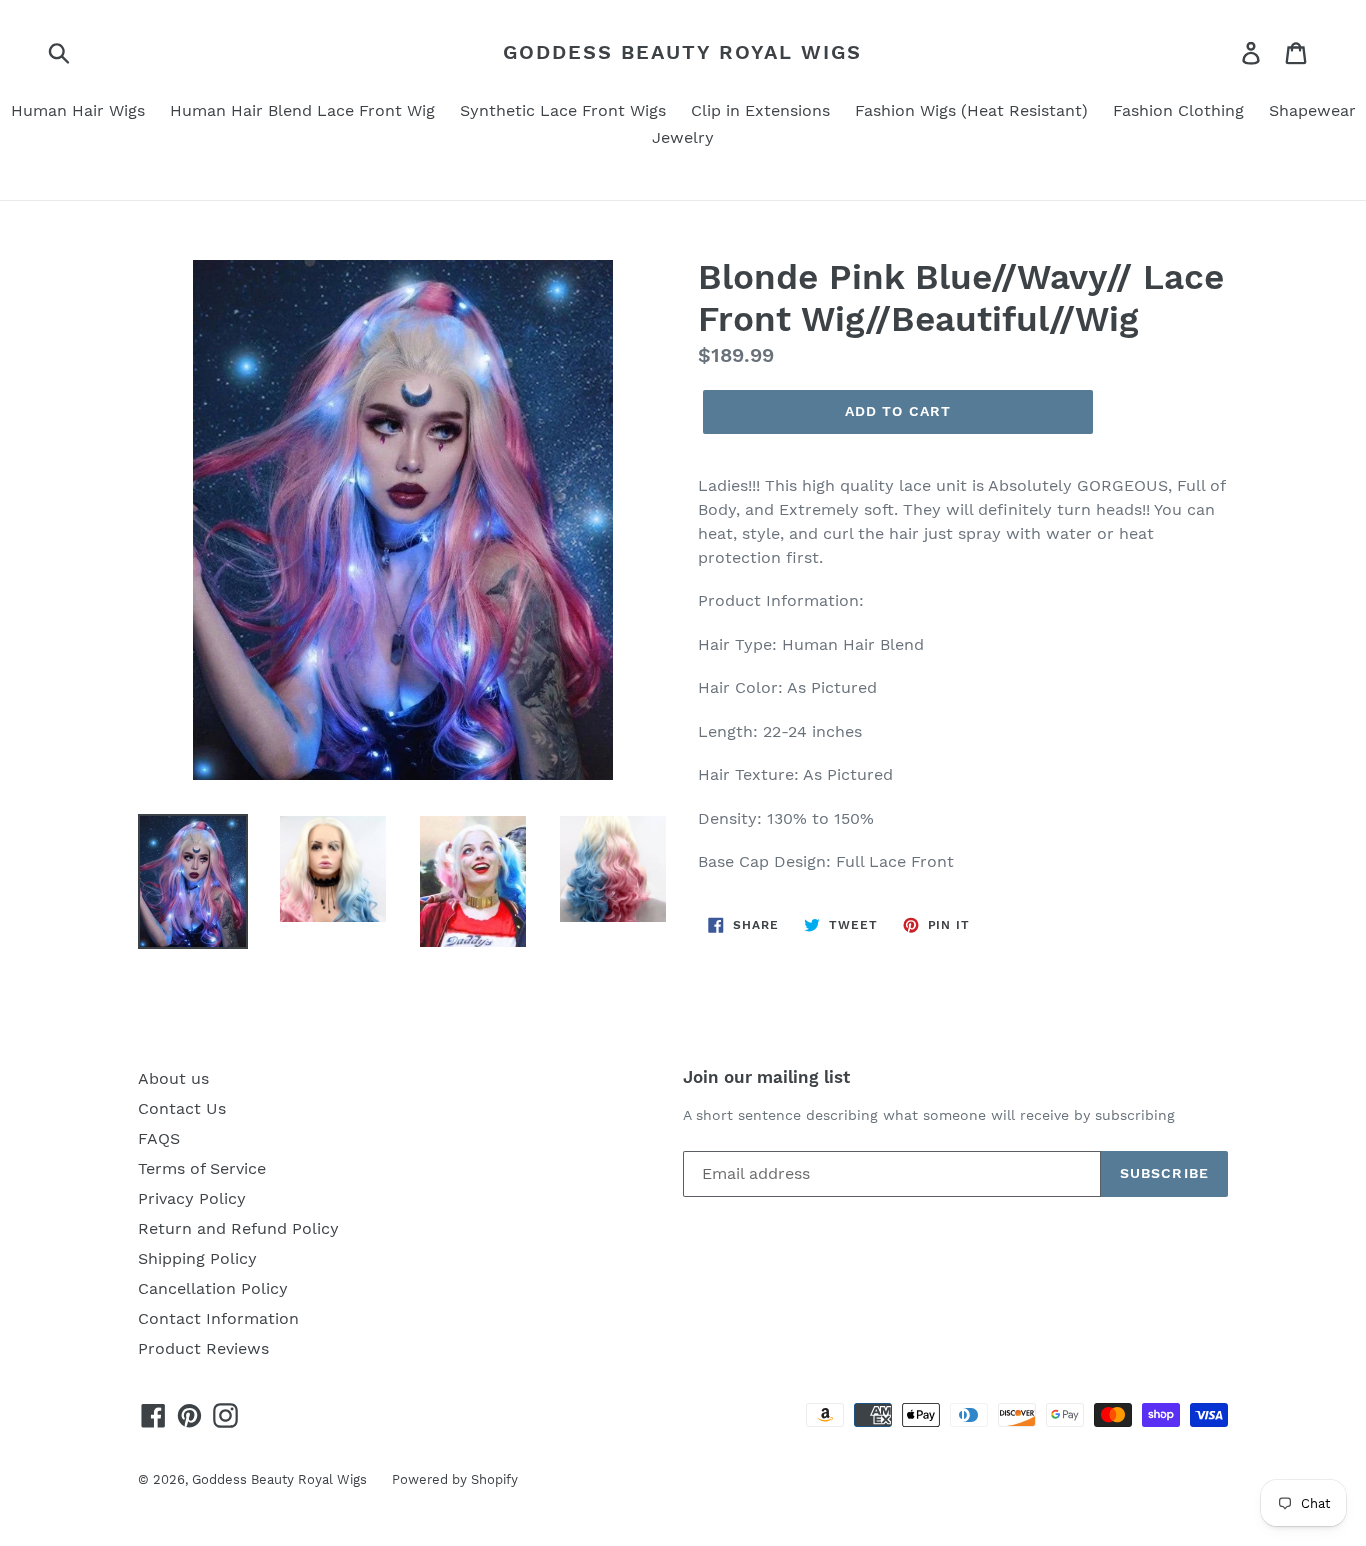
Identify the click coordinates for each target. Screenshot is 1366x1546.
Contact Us (182, 1108)
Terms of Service (202, 1168)
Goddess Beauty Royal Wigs (682, 52)
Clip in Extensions (760, 110)
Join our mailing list (766, 1077)
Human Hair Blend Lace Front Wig (302, 110)
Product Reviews (203, 1348)
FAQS (159, 1138)
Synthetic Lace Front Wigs (563, 110)
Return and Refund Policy (238, 1228)
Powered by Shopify (455, 1479)
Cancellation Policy (213, 1288)
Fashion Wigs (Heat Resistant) (971, 110)
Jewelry (683, 137)
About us (173, 1078)
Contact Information (218, 1318)
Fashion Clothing (1178, 110)
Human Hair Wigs (78, 110)
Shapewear (1312, 110)
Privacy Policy (192, 1198)
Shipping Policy (197, 1258)
